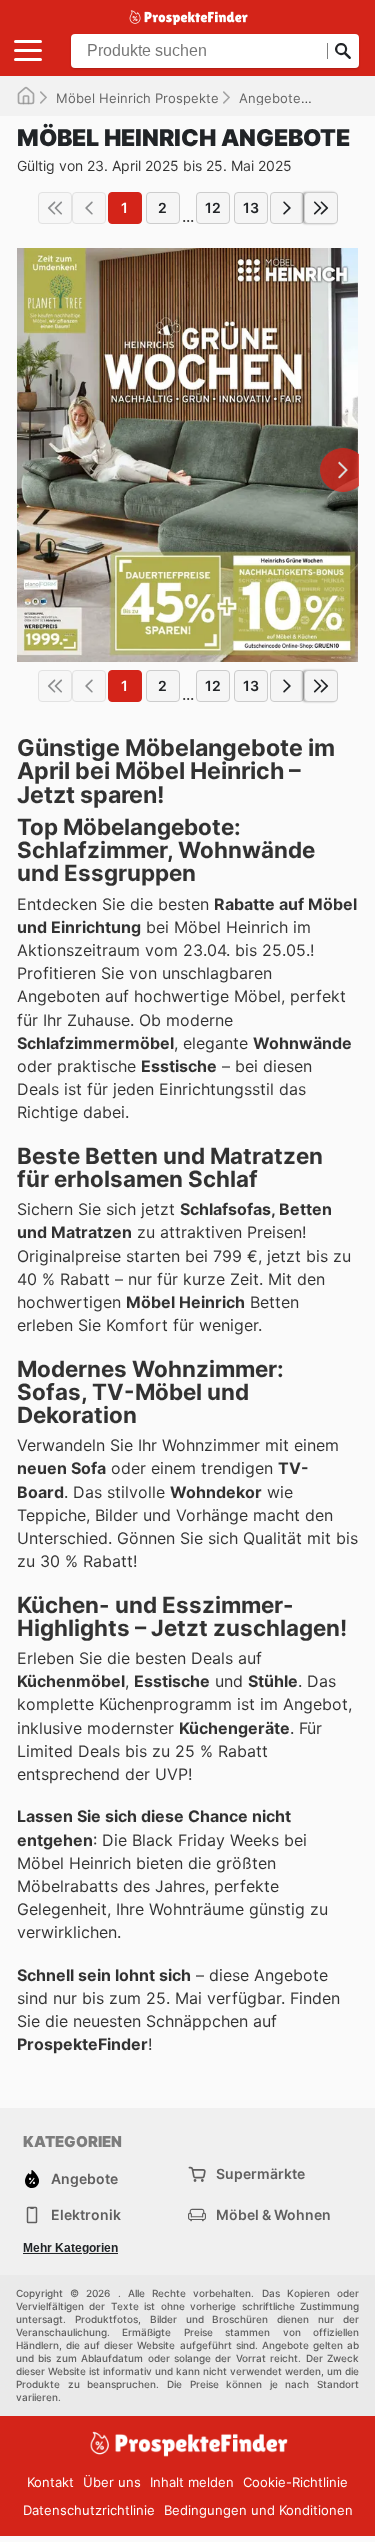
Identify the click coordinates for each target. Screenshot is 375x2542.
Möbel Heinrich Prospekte (137, 98)
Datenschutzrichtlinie (89, 2510)
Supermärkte (260, 2173)
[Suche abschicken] (343, 51)
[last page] (321, 208)
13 (251, 207)
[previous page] (89, 208)
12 (213, 207)
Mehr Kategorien (70, 2248)
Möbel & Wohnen (273, 2214)
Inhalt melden (192, 2482)
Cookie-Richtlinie (295, 2482)
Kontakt (50, 2482)
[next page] (287, 208)
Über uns (112, 2482)
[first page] (55, 208)
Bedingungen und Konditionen (258, 2510)
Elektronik (86, 2214)
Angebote (270, 98)
